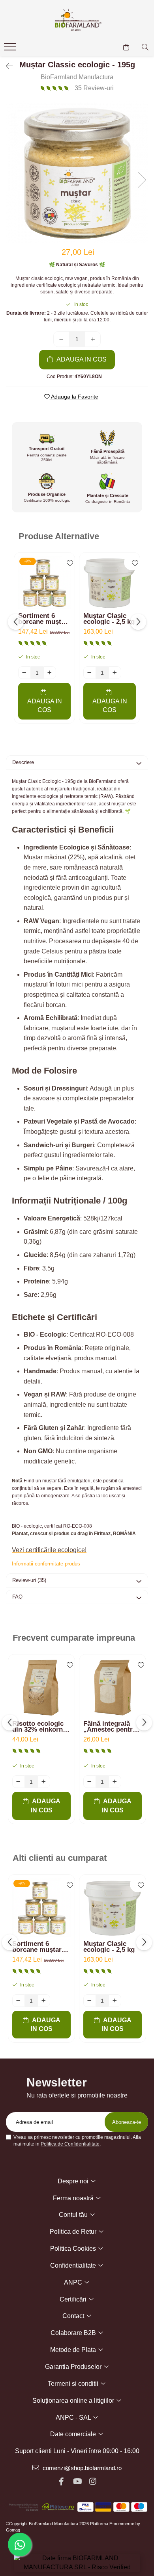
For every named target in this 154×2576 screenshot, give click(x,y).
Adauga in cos (81, 359)
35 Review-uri (94, 88)
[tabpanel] (77, 172)
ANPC (74, 2282)
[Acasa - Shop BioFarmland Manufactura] (77, 20)
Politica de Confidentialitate (70, 2144)
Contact (74, 2316)
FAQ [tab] (17, 1597)
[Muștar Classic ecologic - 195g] (77, 172)
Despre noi (74, 2181)
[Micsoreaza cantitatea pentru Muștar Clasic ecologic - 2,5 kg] (90, 673)
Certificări (74, 2299)
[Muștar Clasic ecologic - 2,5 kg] (110, 583)
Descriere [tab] (23, 762)
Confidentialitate (74, 2265)
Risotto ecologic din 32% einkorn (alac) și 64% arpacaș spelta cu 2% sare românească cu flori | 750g (40, 1727)
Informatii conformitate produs (46, 1564)
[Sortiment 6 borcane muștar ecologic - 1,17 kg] (44, 583)
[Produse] (11, 49)
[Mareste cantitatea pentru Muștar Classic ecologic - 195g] (93, 339)
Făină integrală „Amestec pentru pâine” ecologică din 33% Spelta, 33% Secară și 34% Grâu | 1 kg (110, 1727)
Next (142, 180)
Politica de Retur (74, 2232)
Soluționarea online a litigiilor (74, 2401)
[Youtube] (77, 2481)
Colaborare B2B (74, 2333)
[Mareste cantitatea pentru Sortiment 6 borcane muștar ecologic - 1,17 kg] (50, 673)
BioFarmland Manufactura (77, 77)
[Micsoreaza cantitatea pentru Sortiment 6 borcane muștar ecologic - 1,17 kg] (24, 673)
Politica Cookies (74, 2249)
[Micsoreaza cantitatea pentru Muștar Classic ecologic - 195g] (61, 339)
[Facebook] (61, 2481)
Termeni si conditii (74, 2384)
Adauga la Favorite (74, 397)
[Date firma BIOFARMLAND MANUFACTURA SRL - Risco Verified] (77, 2563)
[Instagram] (93, 2481)
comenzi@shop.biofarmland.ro (81, 2468)
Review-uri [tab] (29, 1580)
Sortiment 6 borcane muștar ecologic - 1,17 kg (43, 619)
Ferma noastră (74, 2198)
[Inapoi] (6, 66)
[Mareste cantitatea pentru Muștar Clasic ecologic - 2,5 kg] (115, 673)
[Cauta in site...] (145, 47)
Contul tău (74, 2215)
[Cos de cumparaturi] (126, 47)
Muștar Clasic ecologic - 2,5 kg (109, 619)
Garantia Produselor (74, 2367)
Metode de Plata (74, 2350)
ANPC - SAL (74, 2417)
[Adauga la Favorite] (67, 562)
